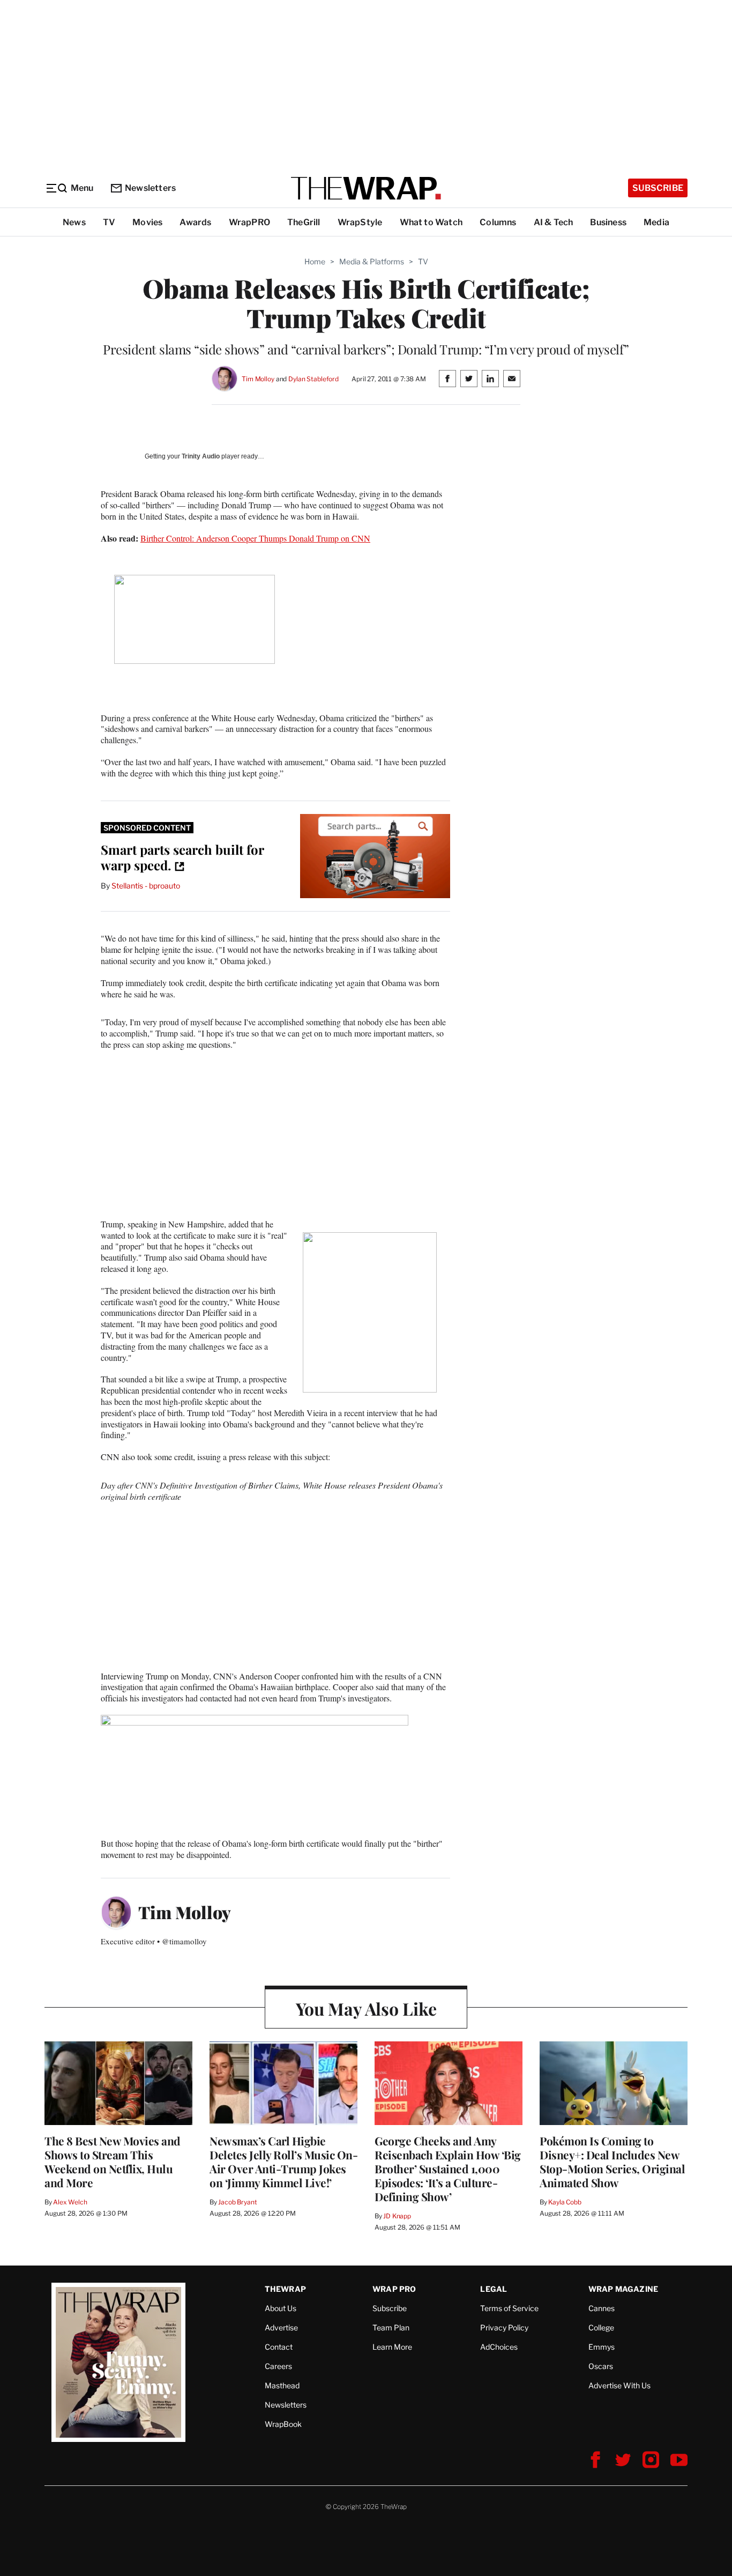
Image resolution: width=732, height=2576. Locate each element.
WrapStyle (360, 222)
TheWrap (285, 2289)
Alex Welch (70, 2202)
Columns (498, 222)
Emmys (602, 2347)
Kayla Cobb (565, 2202)
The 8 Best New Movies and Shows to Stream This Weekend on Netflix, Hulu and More (113, 2162)
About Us (281, 2308)
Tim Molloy (258, 379)
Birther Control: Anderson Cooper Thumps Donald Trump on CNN (255, 538)
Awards (195, 222)
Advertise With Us (619, 2385)
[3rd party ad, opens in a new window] (375, 856)
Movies (147, 222)
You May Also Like (366, 2008)
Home (315, 261)
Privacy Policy (504, 2327)
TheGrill (304, 222)
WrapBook (283, 2424)
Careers (278, 2366)
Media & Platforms (372, 261)
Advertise (281, 2327)
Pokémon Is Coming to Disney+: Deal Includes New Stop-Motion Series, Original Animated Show (612, 2162)
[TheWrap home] (366, 188)
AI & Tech (554, 222)
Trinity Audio (201, 456)
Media (656, 222)
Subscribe (658, 188)
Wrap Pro (394, 2289)
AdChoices (499, 2347)
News (74, 222)
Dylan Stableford (313, 379)
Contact (279, 2347)
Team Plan (391, 2327)
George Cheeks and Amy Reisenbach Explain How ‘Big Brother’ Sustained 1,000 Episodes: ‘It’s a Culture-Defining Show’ (448, 2168)
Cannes (602, 2308)
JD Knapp (397, 2216)
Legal (494, 2289)
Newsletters (150, 188)
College (601, 2327)
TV (109, 222)
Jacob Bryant (237, 2202)
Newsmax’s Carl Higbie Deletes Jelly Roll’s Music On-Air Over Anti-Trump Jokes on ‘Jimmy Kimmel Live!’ (283, 2162)
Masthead (282, 2385)
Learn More (392, 2347)
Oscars (601, 2366)
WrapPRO (249, 222)
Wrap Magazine (623, 2289)
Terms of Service (509, 2308)
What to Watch (431, 222)
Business (608, 222)
